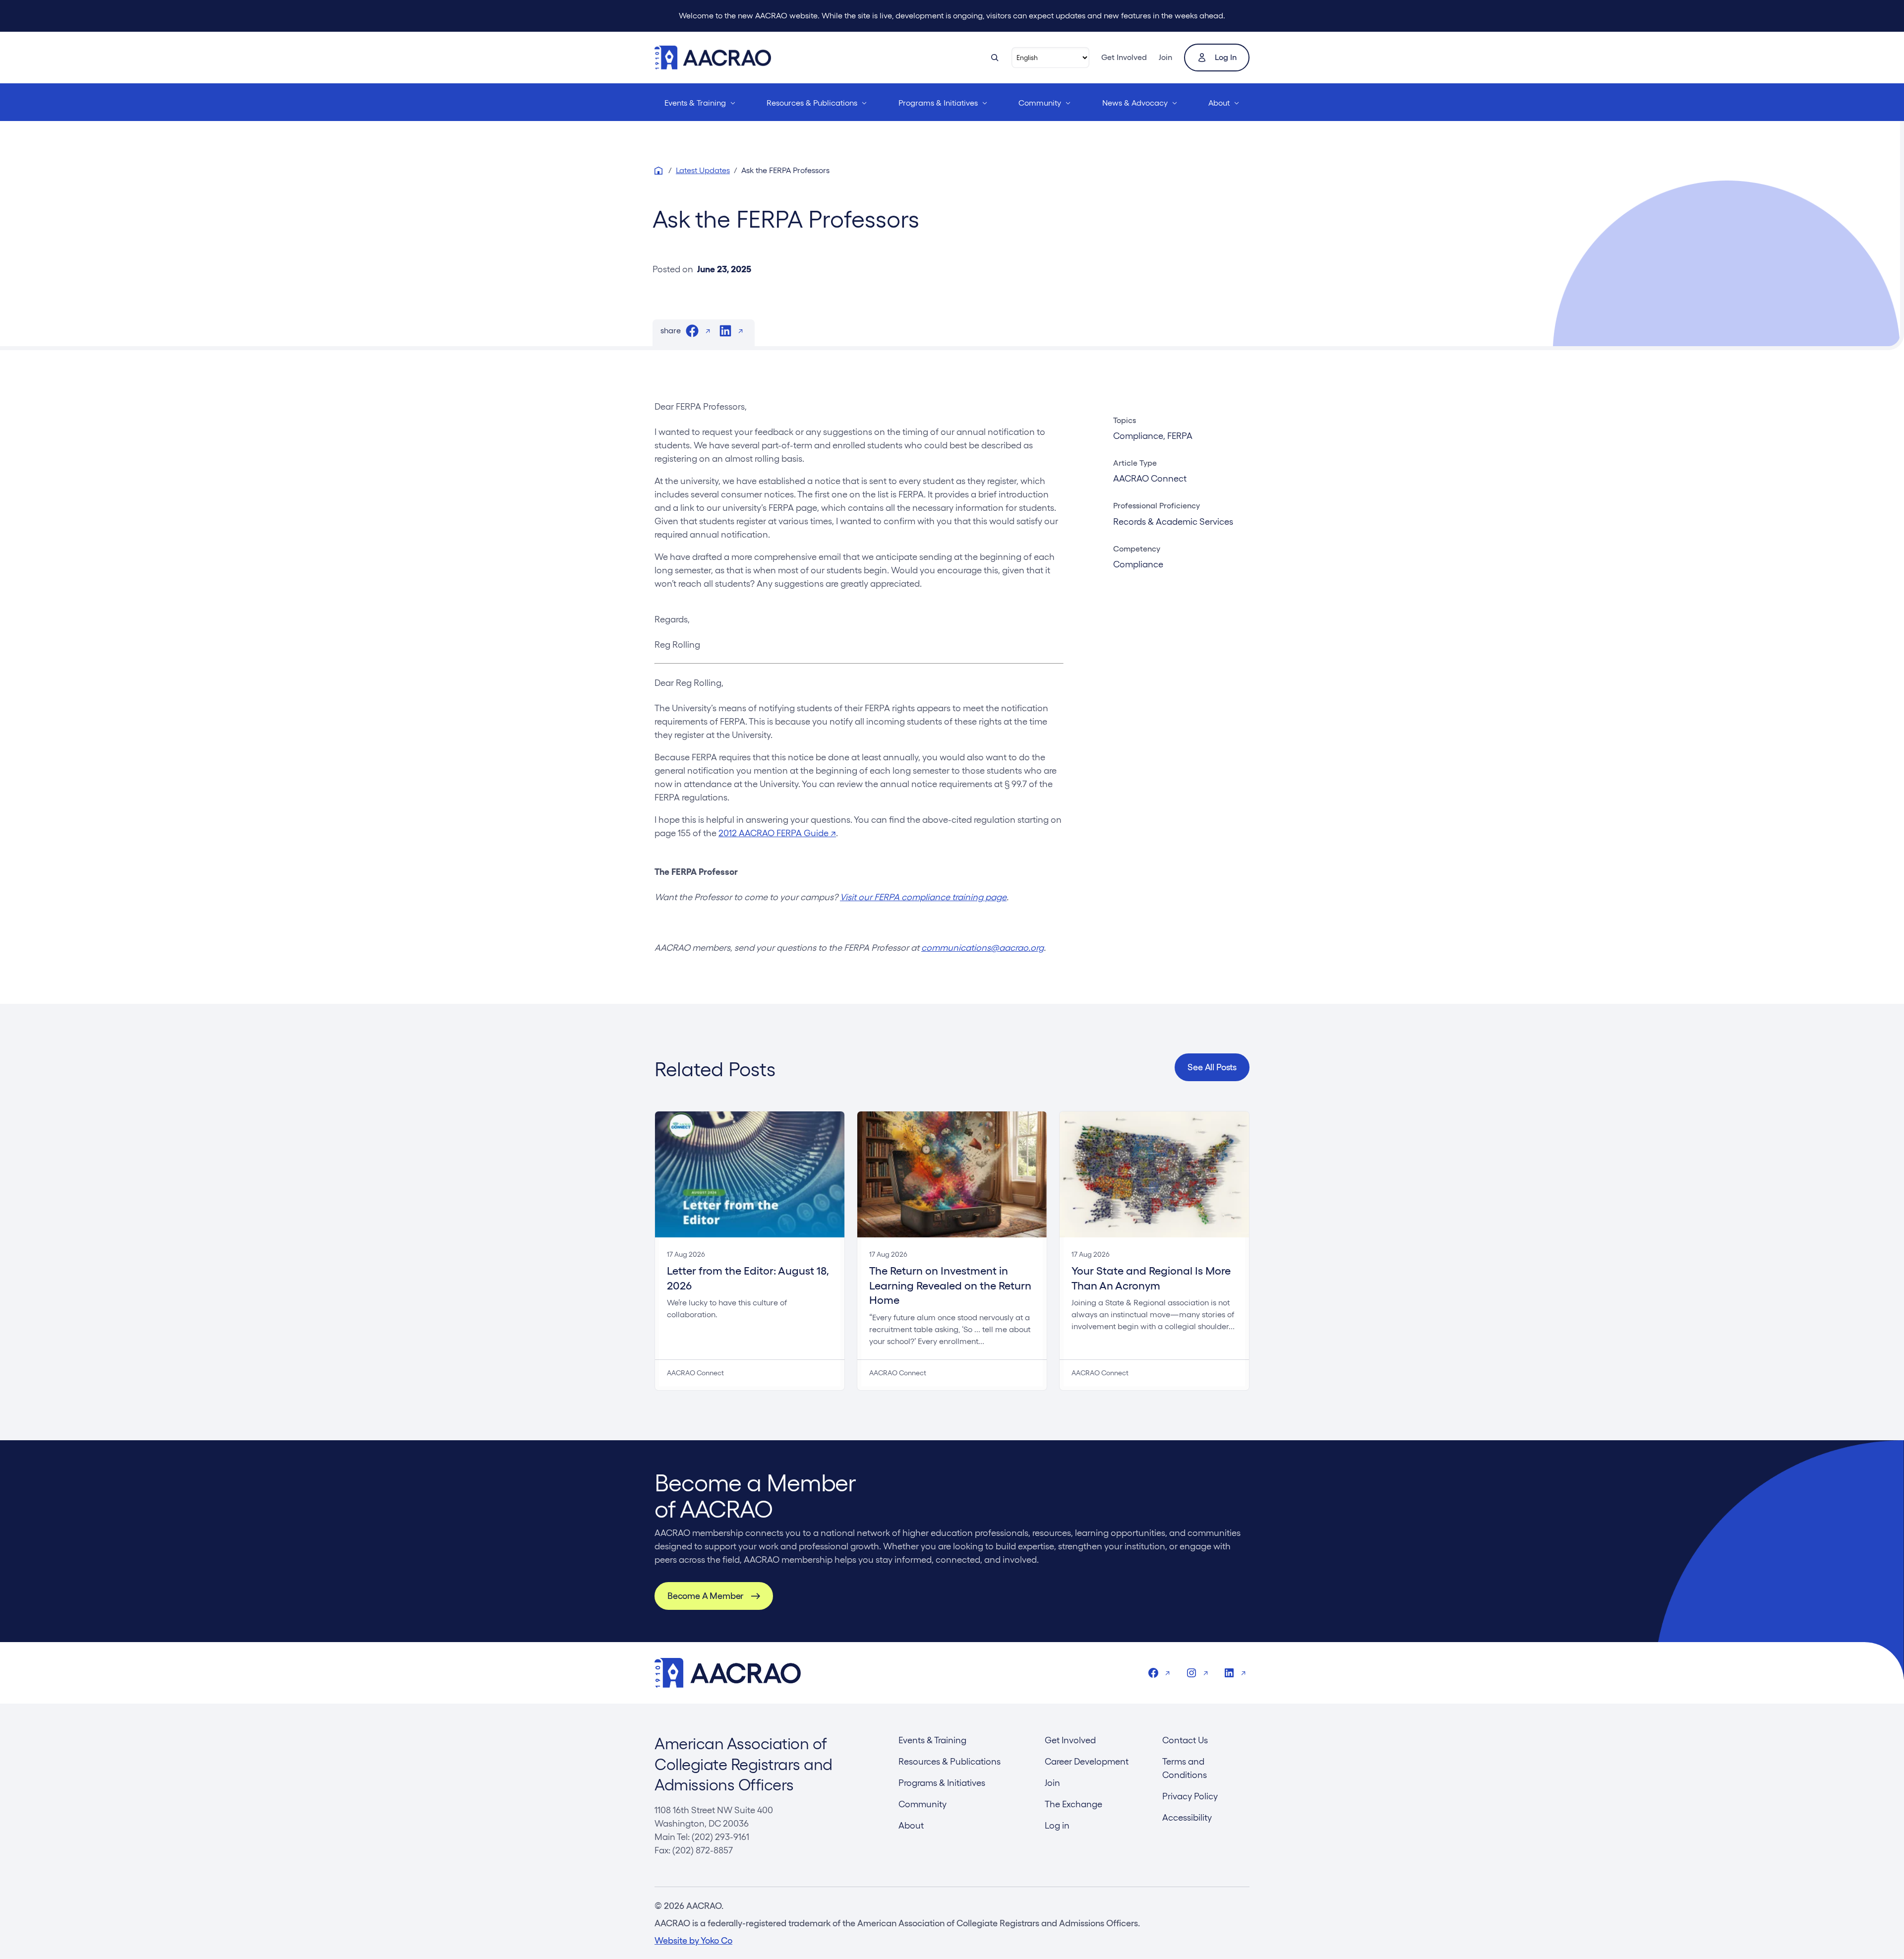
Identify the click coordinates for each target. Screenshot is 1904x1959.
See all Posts (1212, 1067)
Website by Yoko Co (693, 1940)
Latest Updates (703, 170)
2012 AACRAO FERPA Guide (777, 833)
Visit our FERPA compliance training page (923, 897)
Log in (1226, 57)
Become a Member (705, 1596)
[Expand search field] (995, 58)
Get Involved (1124, 57)
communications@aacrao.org (982, 948)
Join (1165, 57)
